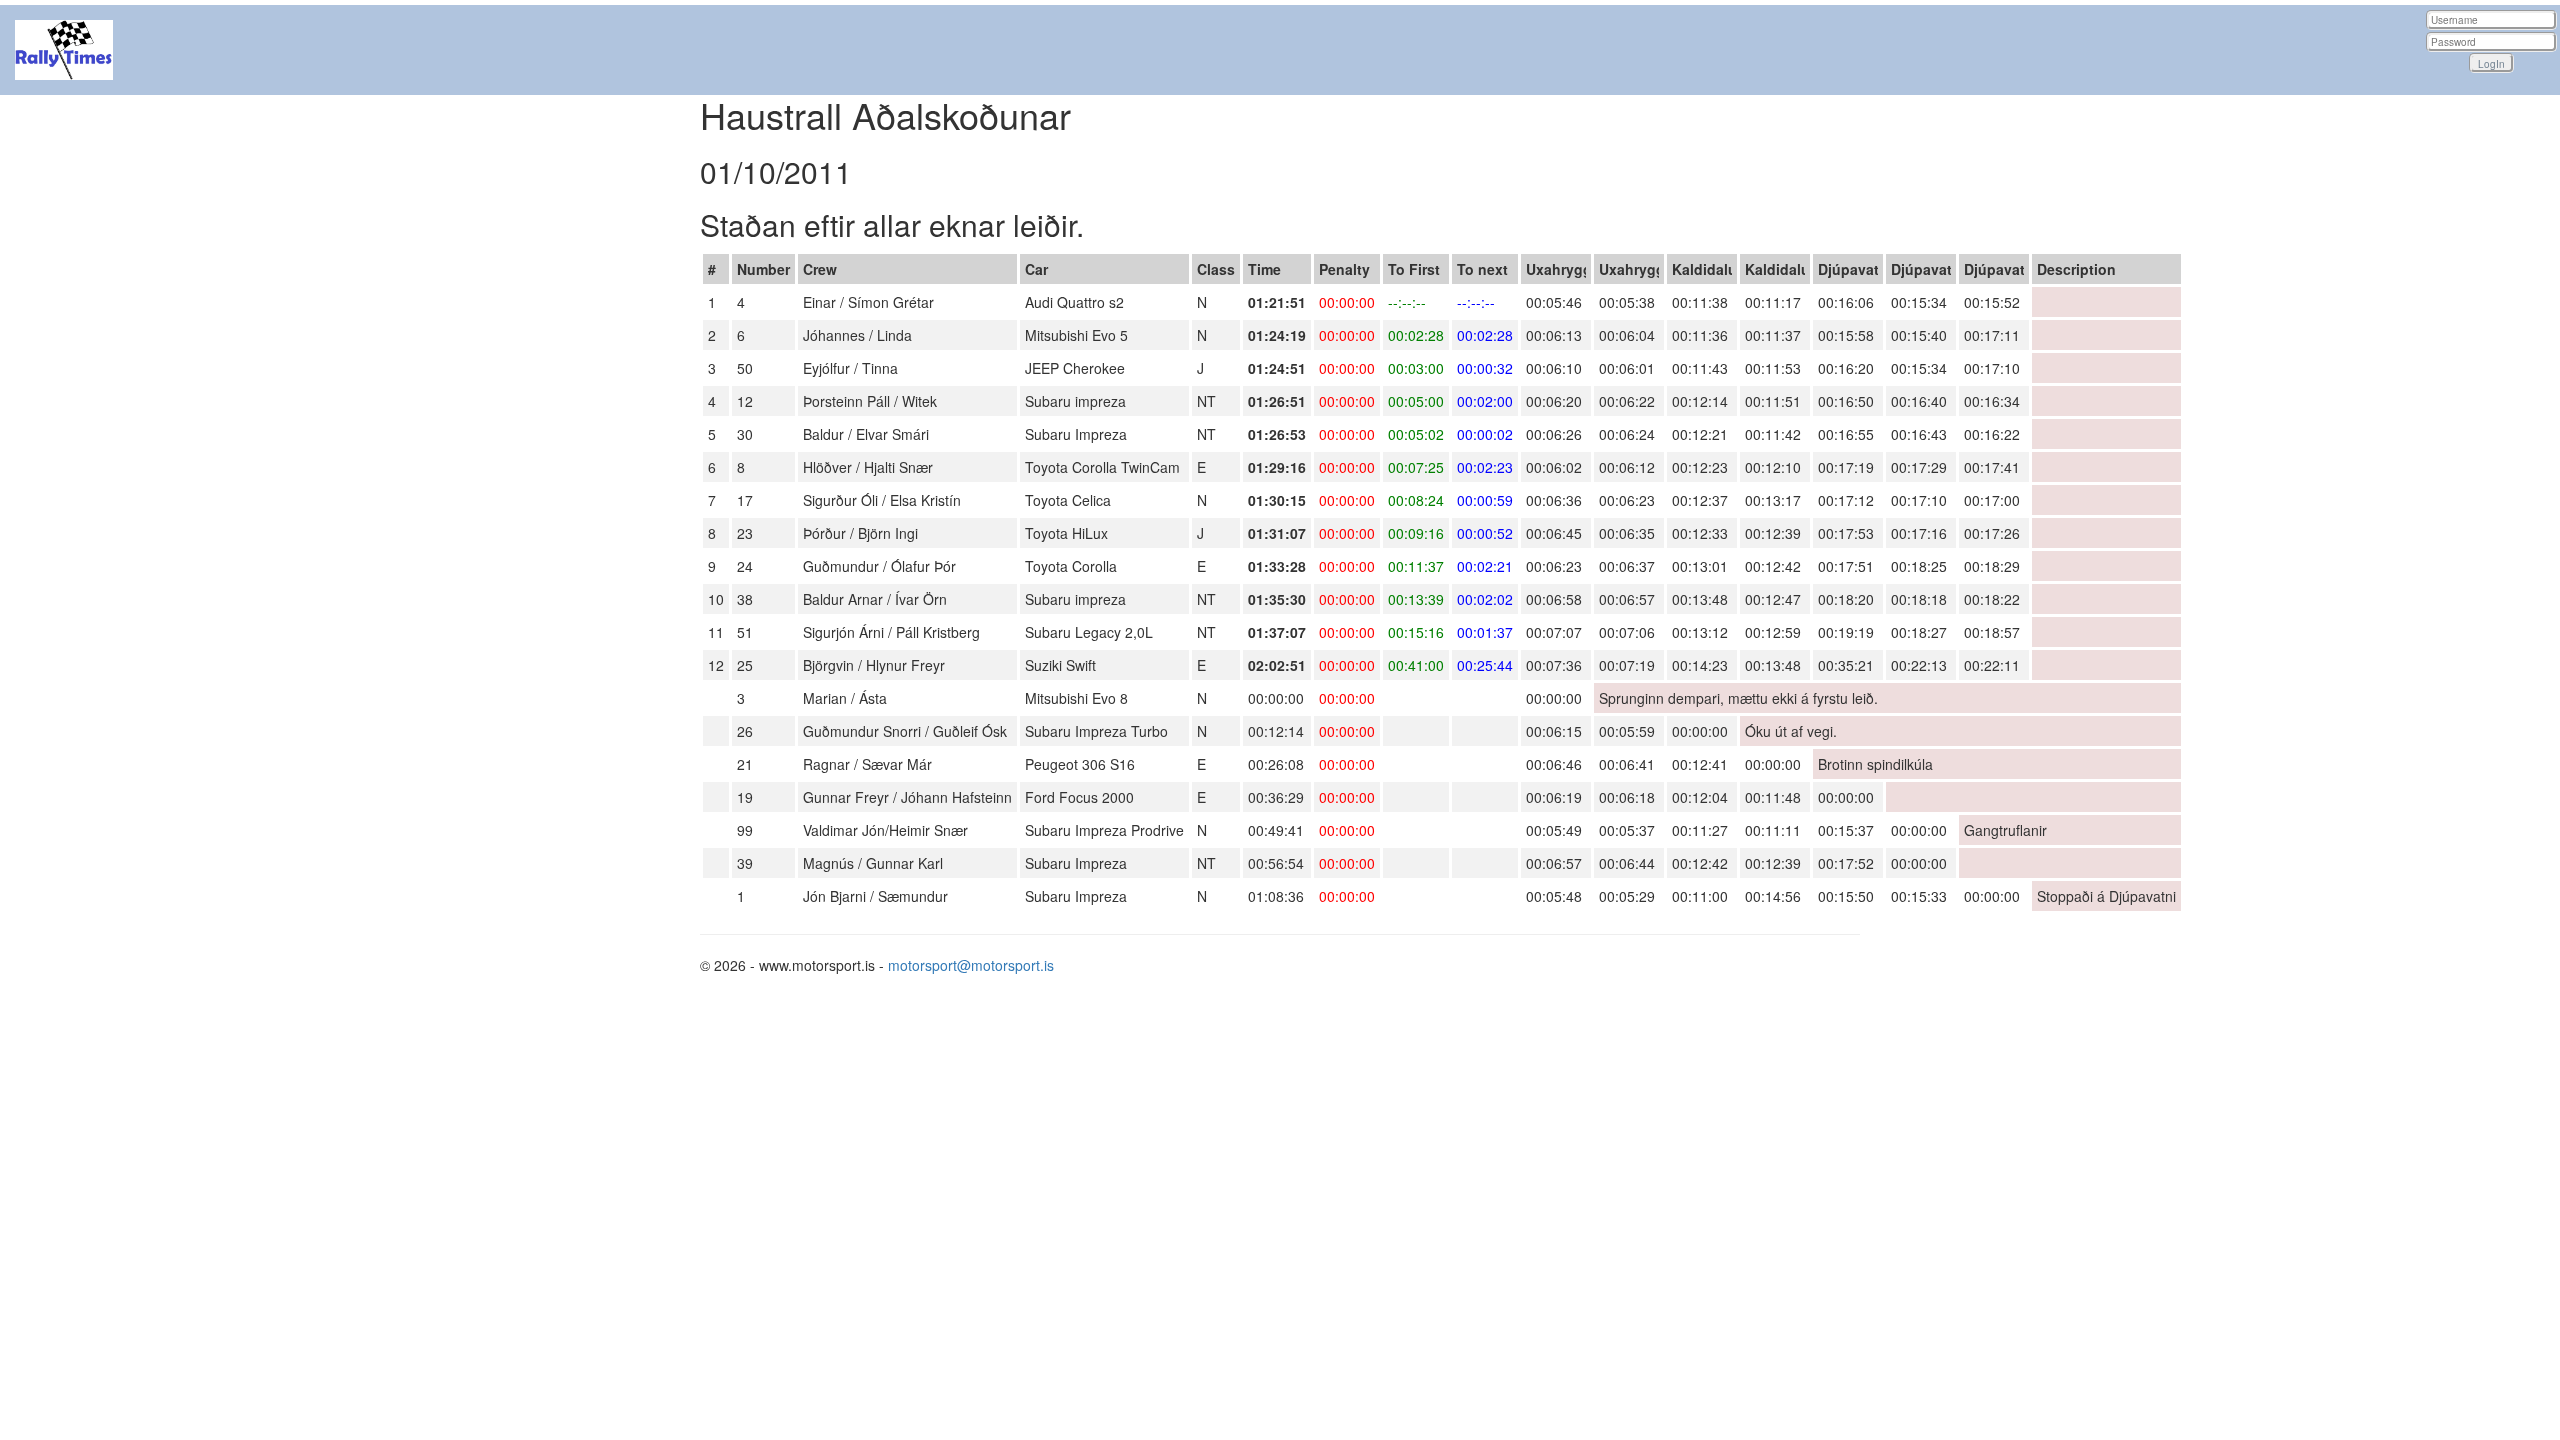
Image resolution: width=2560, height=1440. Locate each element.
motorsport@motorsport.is (971, 965)
